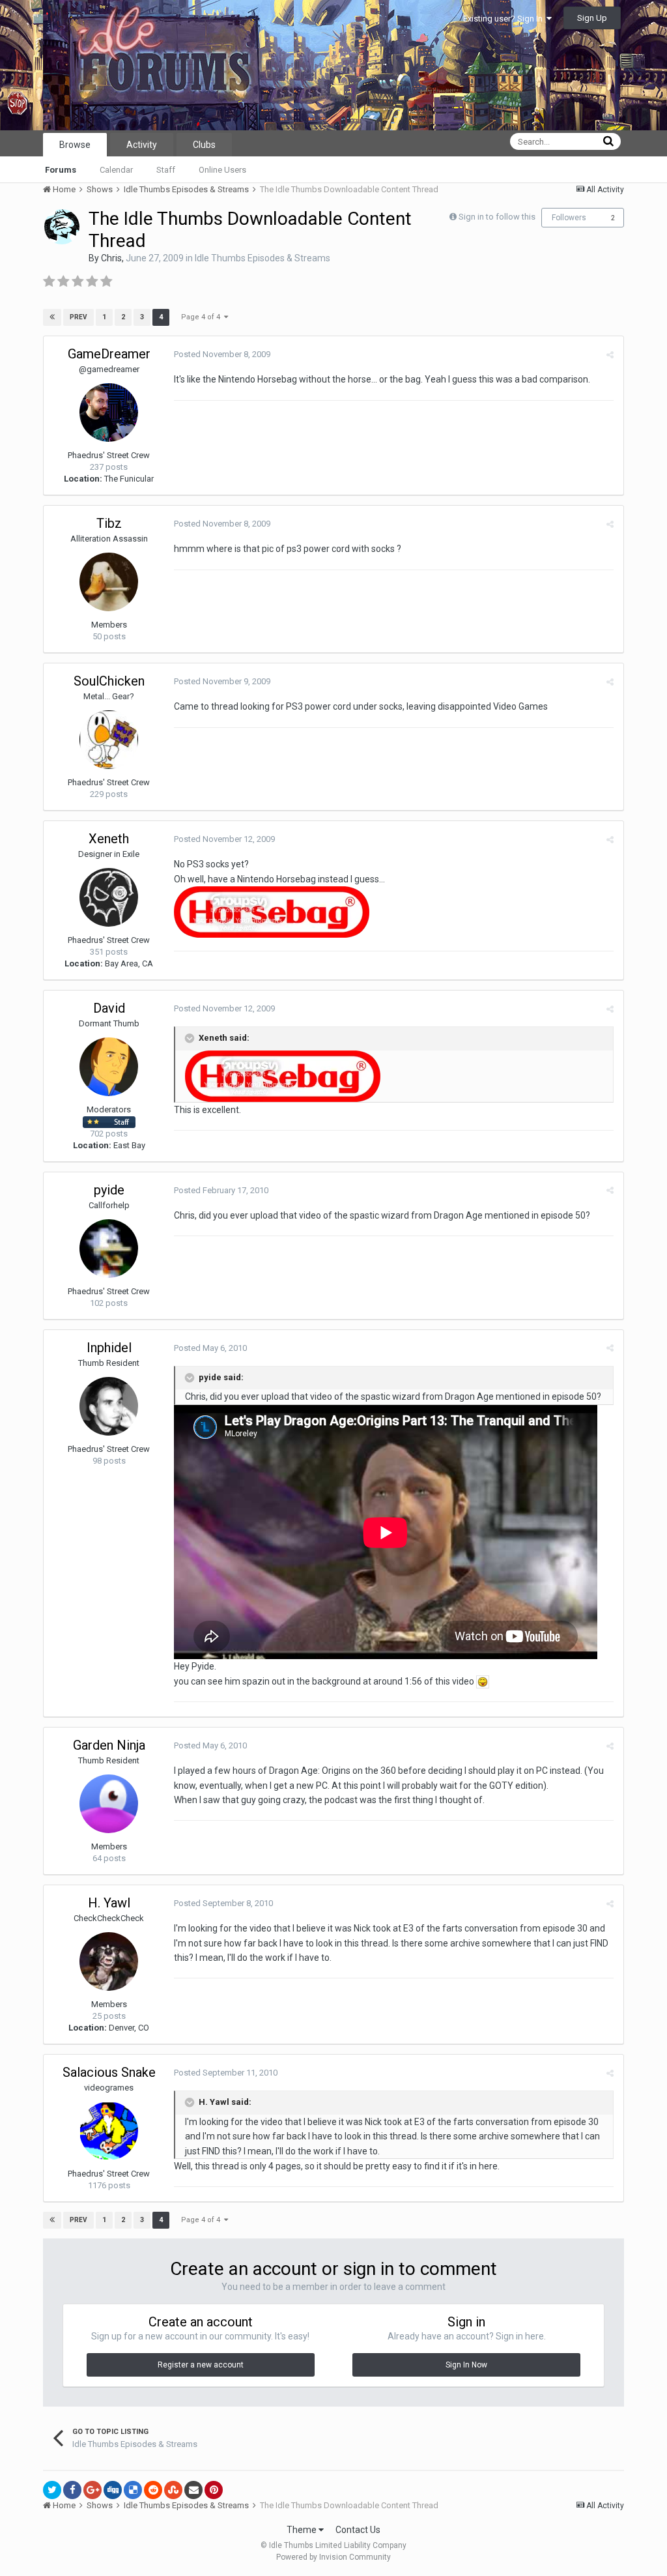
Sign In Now (466, 2365)
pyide (109, 1190)
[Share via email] (193, 2490)
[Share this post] (610, 355)
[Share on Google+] (92, 2490)
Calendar (116, 170)
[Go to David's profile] (109, 1067)
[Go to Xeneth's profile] (109, 897)
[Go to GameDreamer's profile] (109, 412)
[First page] (52, 317)
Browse (75, 145)
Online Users (222, 170)
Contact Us (358, 2530)
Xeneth (109, 839)
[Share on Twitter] (52, 2490)
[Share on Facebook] (72, 2490)
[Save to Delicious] (133, 2490)
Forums (61, 170)
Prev (78, 317)
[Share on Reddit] (153, 2490)
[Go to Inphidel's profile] (109, 1406)
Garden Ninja (109, 1745)
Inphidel (109, 1348)
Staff (166, 170)
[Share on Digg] (113, 2490)
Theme (303, 2530)
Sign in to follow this (497, 217)
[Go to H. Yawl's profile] (109, 1961)
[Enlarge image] (483, 1681)
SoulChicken (109, 681)
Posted (222, 354)
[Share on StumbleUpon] (173, 2490)
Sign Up (592, 18)
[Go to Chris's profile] (62, 227)
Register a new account (201, 2365)
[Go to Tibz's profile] (109, 582)
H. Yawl (109, 1903)
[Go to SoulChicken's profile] (109, 740)
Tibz (109, 523)
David (109, 1008)
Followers (569, 218)
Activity (142, 145)
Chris (111, 258)
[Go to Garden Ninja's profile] (109, 1804)
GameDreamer (109, 354)
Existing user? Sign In (505, 19)
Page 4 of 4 (203, 317)
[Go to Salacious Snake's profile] (109, 2131)
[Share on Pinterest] (214, 2490)
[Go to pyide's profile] (109, 1249)
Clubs (204, 145)
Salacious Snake (109, 2072)
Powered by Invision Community (333, 2557)
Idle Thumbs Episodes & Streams (263, 258)
